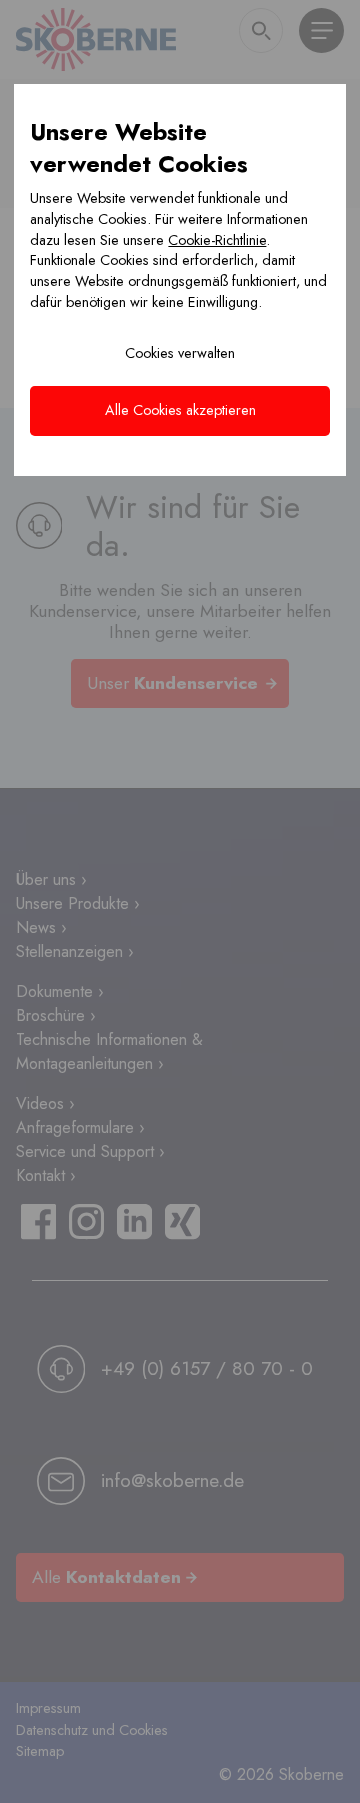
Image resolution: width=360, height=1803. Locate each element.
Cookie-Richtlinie (217, 240)
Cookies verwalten (180, 353)
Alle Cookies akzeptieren (180, 410)
